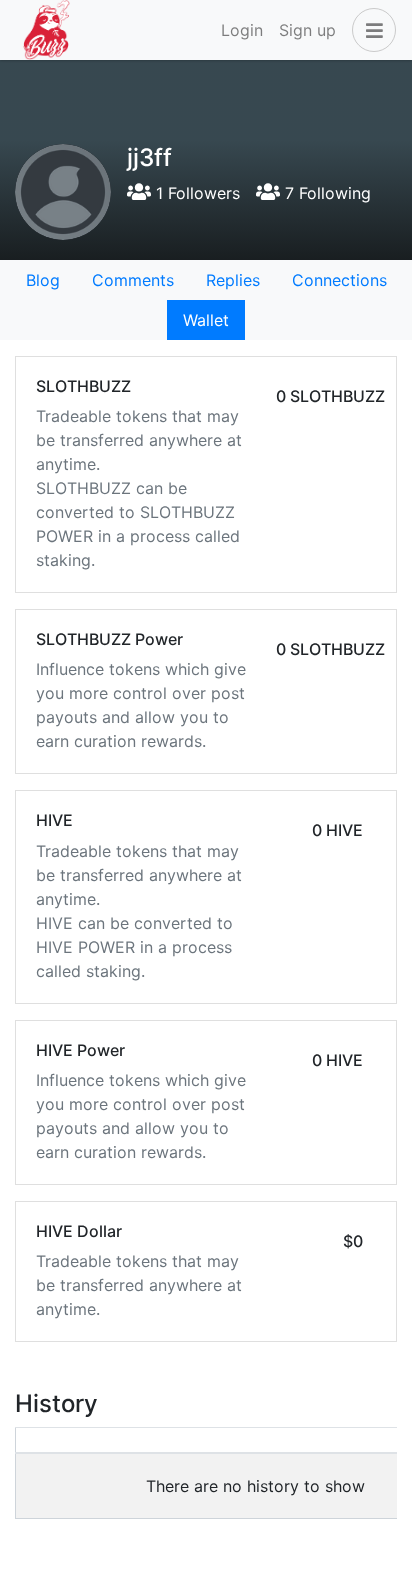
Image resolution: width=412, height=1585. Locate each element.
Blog (43, 280)
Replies (233, 280)
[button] (370, 30)
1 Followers (195, 193)
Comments (133, 280)
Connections (339, 280)
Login (242, 30)
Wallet (206, 320)
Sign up (307, 30)
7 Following (325, 193)
